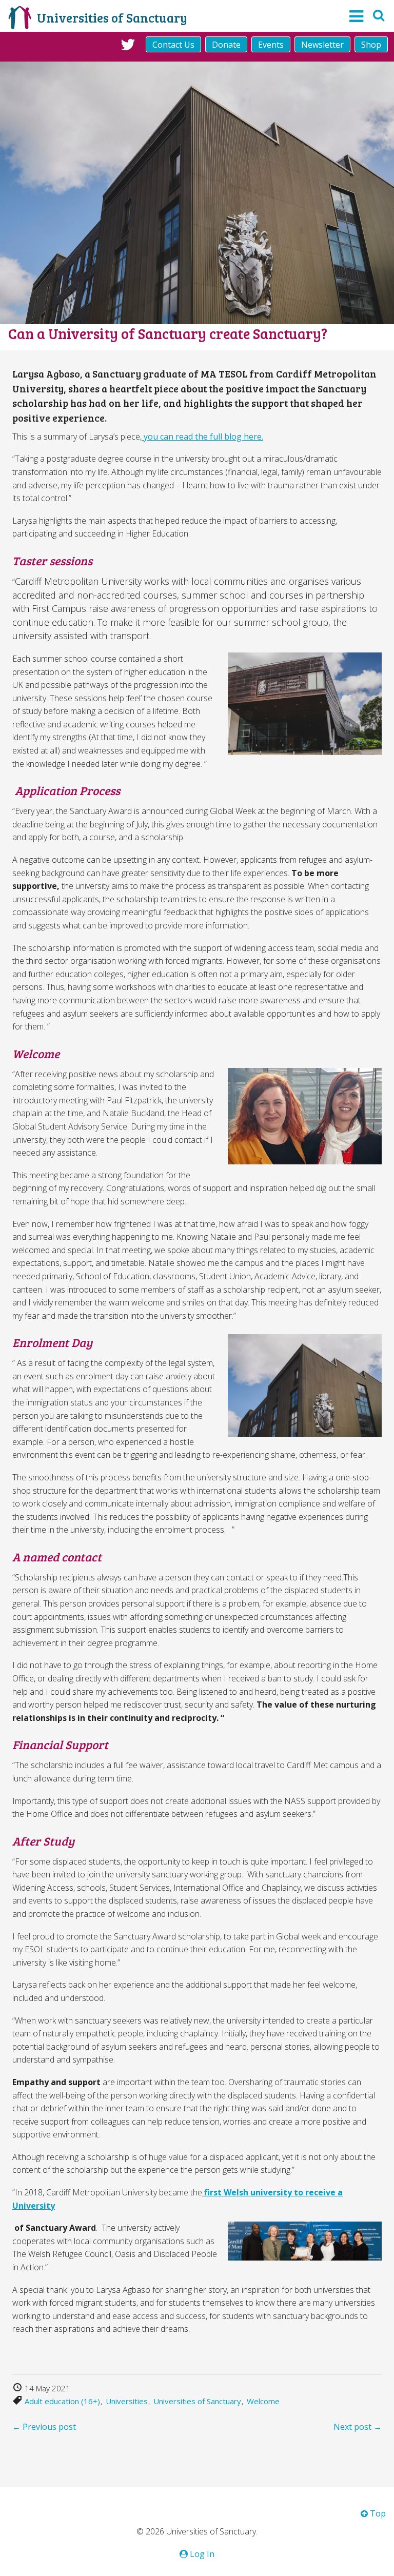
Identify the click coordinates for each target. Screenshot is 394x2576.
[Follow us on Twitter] (128, 44)
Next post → (358, 2427)
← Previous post (44, 2427)
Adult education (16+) (62, 2401)
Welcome (263, 2401)
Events (271, 45)
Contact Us (173, 45)
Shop (371, 45)
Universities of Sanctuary (197, 2401)
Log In (201, 2554)
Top (377, 2513)
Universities (127, 2401)
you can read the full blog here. (202, 437)
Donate (226, 45)
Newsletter (322, 45)
